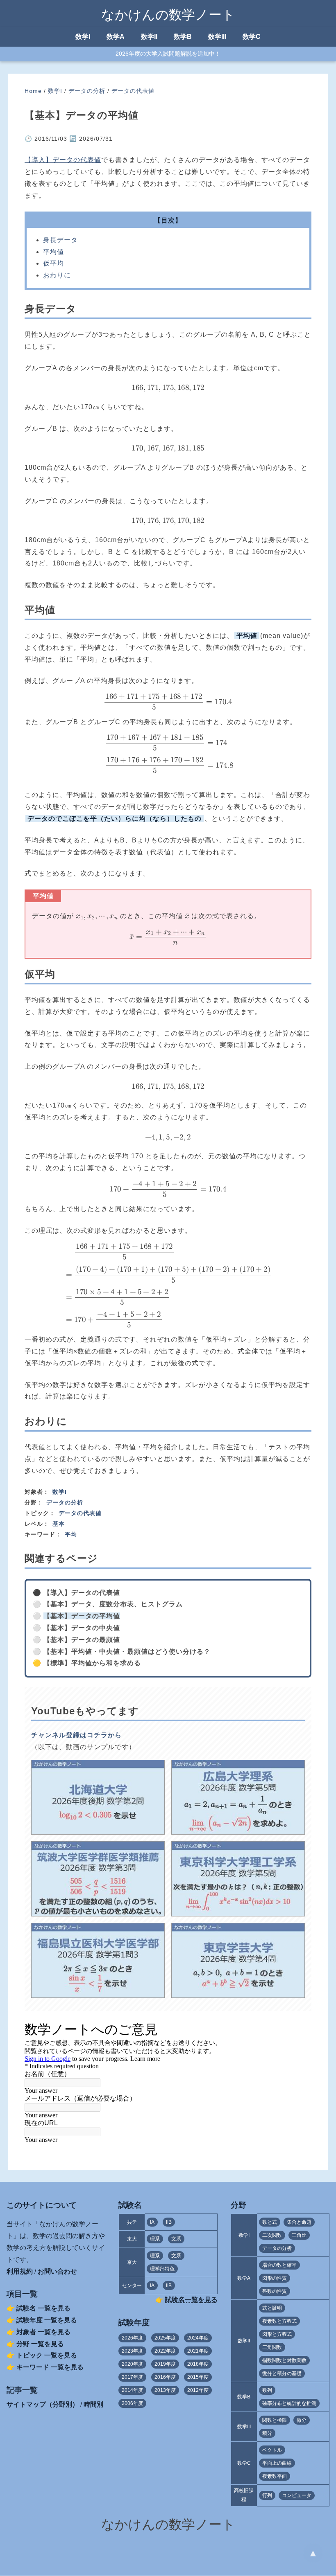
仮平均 (53, 263)
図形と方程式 (277, 2334)
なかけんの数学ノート (168, 15)
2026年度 (132, 2338)
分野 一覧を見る (40, 2344)
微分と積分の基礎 (282, 2373)
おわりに (57, 275)
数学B (183, 37)
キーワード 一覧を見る (50, 2367)
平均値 (53, 252)
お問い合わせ (57, 2271)
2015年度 (198, 2377)
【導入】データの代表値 (63, 160)
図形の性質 (275, 2278)
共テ (132, 2222)
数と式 (270, 2222)
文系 (176, 2239)
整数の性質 (275, 2291)
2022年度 (165, 2351)
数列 (267, 2390)
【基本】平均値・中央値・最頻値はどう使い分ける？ (127, 1652)
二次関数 (272, 2235)
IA (152, 2222)
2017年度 (132, 2377)
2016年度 (165, 2377)
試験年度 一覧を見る (47, 2320)
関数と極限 (275, 2420)
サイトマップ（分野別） (43, 2404)
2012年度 (198, 2390)
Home (33, 91)
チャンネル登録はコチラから (76, 1735)
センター (132, 2286)
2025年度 (165, 2338)
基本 (59, 1524)
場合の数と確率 (279, 2265)
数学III (217, 37)
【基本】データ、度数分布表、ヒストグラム (113, 1604)
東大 (132, 2239)
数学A (116, 37)
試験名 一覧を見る (43, 2308)
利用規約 (20, 2271)
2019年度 (165, 2364)
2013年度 (165, 2390)
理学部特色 (162, 2269)
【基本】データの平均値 (82, 1616)
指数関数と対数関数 (284, 2360)
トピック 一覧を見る (47, 2355)
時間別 (93, 2404)
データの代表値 (133, 91)
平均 (71, 1534)
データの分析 (87, 91)
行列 (267, 2495)
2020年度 (132, 2364)
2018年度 (198, 2364)
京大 (132, 2262)
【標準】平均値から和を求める (92, 1663)
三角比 (299, 2235)
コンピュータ (297, 2495)
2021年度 (198, 2351)
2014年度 (132, 2390)
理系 (155, 2239)
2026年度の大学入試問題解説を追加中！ (168, 54)
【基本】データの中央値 (82, 1628)
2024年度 (198, 2338)
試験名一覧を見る (191, 2300)
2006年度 (132, 2403)
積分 (267, 2433)
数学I (83, 37)
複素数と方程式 (279, 2321)
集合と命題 (299, 2222)
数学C (252, 37)
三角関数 (272, 2347)
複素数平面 (275, 2476)
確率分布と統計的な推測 (289, 2403)
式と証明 (272, 2308)
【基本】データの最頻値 (82, 1640)
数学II (149, 37)
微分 (302, 2420)
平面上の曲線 (277, 2463)
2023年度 (132, 2351)
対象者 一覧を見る (43, 2332)
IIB (169, 2222)
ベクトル (272, 2450)
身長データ (60, 240)
